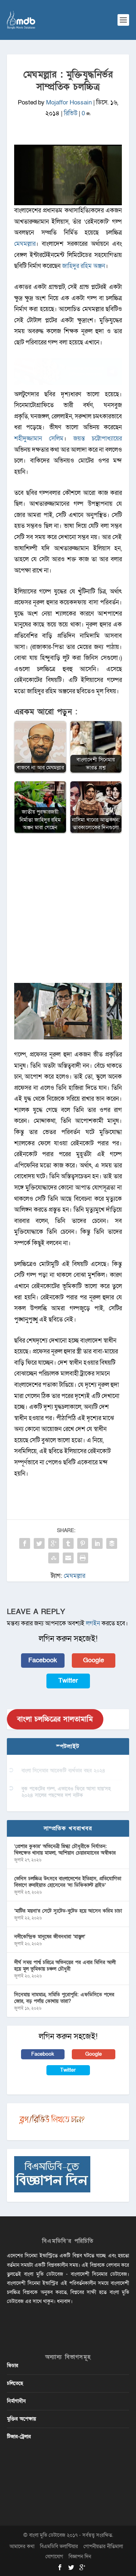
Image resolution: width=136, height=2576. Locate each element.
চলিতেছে (15, 2383)
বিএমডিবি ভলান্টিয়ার (59, 2546)
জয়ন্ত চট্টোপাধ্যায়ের (98, 439)
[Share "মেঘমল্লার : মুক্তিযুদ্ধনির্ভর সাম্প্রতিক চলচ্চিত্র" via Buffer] (112, 1543)
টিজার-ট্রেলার (19, 2437)
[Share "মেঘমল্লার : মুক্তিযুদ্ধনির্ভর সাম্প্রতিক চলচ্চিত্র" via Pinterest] (83, 1543)
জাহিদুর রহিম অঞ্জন (84, 266)
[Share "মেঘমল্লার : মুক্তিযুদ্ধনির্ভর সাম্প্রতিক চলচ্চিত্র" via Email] (68, 1558)
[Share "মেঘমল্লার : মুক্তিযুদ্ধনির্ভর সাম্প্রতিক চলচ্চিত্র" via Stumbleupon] (54, 1558)
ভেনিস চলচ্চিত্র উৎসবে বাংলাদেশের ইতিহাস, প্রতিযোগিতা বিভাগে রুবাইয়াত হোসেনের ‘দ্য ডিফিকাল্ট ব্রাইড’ (68, 1882)
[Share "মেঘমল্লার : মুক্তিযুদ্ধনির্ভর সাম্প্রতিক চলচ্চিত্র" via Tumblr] (68, 1543)
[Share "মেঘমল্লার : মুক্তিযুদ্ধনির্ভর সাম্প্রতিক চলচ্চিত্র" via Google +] (54, 1543)
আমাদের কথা (22, 2546)
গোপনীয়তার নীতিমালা (103, 2546)
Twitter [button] (68, 1681)
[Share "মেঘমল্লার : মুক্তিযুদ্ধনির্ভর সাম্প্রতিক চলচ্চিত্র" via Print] (83, 1558)
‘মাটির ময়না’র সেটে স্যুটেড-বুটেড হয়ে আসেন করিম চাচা (68, 1911)
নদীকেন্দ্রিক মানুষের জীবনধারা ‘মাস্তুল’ (50, 1937)
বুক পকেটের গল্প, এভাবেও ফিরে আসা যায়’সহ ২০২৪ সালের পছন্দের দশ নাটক (66, 1792)
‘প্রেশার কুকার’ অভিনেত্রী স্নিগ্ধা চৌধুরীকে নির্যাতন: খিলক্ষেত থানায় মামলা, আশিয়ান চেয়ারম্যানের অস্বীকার (65, 1850)
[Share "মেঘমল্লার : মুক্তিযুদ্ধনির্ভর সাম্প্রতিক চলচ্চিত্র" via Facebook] (25, 1543)
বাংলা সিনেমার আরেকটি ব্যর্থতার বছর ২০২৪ (63, 1771)
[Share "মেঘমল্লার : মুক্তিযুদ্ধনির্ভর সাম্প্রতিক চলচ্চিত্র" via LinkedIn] (97, 1543)
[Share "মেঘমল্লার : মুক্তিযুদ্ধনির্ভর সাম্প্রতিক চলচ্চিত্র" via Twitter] (39, 1543)
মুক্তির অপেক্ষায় (21, 2419)
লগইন (93, 1623)
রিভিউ (71, 113)
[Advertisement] (68, 912)
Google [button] (94, 1660)
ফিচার (13, 2366)
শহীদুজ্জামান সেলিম (39, 439)
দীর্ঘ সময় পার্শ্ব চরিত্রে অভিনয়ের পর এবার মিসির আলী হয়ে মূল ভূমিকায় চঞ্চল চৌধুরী (65, 1966)
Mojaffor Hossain (69, 102)
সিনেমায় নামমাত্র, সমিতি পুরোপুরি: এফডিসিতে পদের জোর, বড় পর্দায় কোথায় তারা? (64, 1998)
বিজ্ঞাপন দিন (80, 2557)
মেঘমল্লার (25, 244)
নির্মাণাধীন (16, 2401)
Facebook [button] (43, 1660)
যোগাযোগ (54, 2557)
